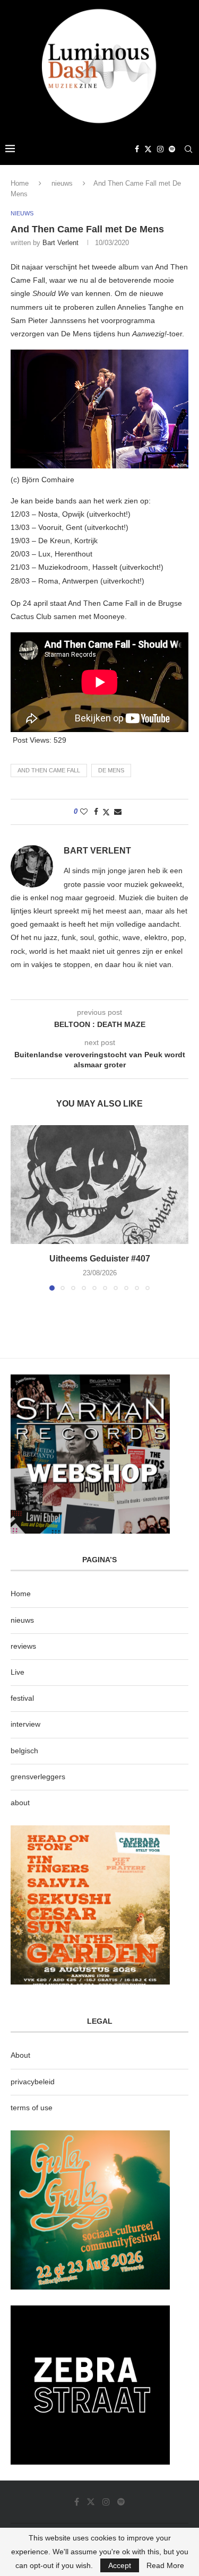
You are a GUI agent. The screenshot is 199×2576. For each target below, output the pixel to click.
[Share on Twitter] (106, 812)
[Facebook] (137, 149)
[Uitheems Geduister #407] (99, 1184)
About (20, 2055)
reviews (23, 1646)
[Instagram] (160, 149)
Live (18, 1672)
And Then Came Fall (49, 770)
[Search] (188, 149)
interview (25, 1724)
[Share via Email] (118, 812)
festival (22, 1698)
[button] (20, 1207)
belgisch (24, 1751)
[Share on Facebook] (96, 812)
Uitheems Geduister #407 (100, 1259)
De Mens (111, 770)
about (20, 1803)
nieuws (62, 183)
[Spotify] (172, 149)
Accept (120, 2565)
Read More (165, 2565)
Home (20, 183)
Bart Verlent (60, 243)
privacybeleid (33, 2082)
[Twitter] (148, 149)
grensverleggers (38, 1777)
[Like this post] (84, 812)
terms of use (32, 2108)
